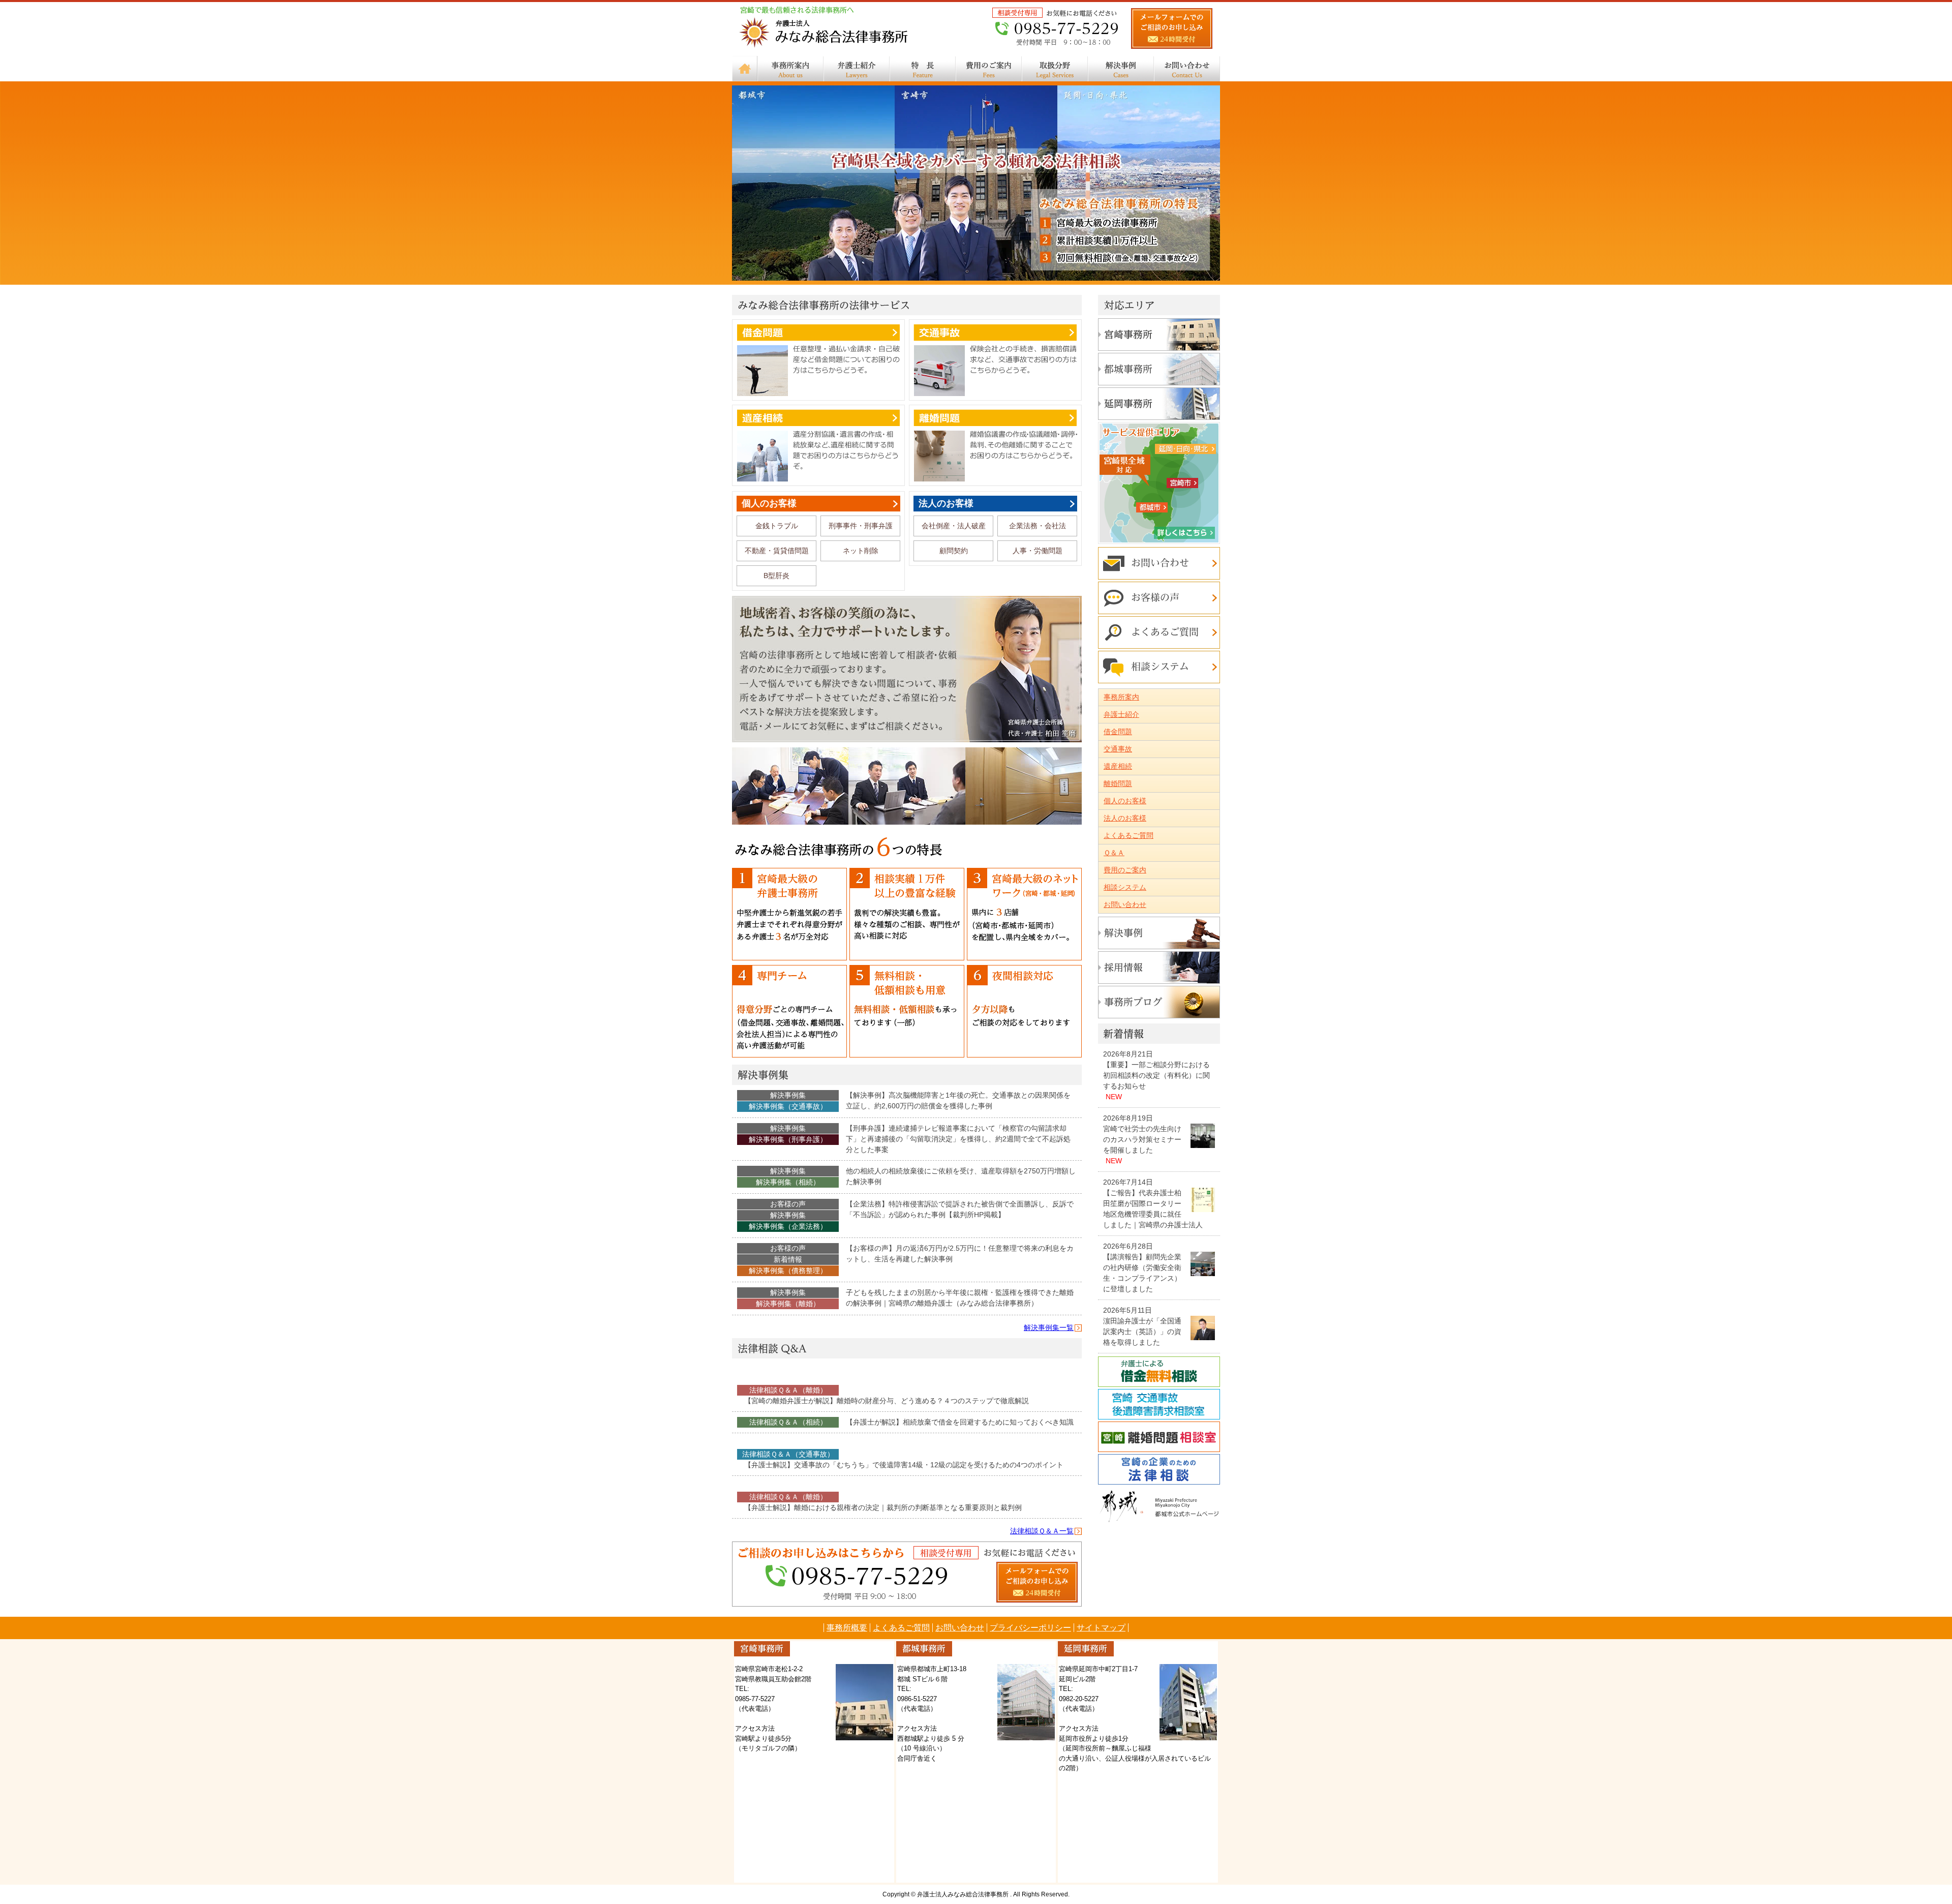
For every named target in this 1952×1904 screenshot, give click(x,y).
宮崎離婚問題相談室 (1159, 1437)
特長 (923, 69)
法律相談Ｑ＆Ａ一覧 (1042, 1531)
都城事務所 (1159, 369)
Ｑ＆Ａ (1114, 853)
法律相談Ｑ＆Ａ (788, 1379)
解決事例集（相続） (788, 1182)
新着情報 (788, 1259)
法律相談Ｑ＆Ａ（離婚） (788, 1390)
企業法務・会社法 (1038, 526)
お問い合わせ (1187, 69)
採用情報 (1159, 968)
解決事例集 (907, 1075)
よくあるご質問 (1159, 632)
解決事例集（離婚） (788, 1304)
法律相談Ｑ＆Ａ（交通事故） (788, 1454)
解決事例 (1121, 69)
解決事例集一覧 (1049, 1327)
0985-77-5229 (1056, 29)
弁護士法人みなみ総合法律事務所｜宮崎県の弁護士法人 (825, 29)
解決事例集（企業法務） (788, 1226)
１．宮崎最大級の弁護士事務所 (789, 915)
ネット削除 (861, 551)
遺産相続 (818, 445)
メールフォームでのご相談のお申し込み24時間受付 (1172, 29)
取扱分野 (1055, 69)
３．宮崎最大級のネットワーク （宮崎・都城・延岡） (1024, 915)
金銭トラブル (777, 526)
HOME (745, 69)
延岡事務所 (1159, 404)
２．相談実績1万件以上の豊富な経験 (907, 915)
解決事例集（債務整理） (788, 1271)
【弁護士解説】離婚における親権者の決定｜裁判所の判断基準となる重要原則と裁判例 (883, 1507)
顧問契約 (954, 551)
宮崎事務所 (1159, 335)
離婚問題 (995, 445)
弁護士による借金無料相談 (1159, 1372)
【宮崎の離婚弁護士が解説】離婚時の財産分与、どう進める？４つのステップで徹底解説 (887, 1401)
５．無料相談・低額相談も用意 (907, 1012)
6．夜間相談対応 (1024, 1012)
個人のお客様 (769, 503)
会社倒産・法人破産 (954, 526)
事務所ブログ (1159, 1002)
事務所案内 (790, 69)
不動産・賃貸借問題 (777, 551)
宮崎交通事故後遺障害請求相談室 (1159, 1404)
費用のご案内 (989, 69)
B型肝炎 (776, 576)
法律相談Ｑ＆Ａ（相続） (788, 1422)
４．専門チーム (789, 1012)
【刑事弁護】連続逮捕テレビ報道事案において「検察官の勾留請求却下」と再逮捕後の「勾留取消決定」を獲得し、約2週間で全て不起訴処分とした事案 (958, 1139)
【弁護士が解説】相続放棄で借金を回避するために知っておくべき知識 (960, 1422)
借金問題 (818, 360)
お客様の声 (788, 1204)
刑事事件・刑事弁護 (861, 526)
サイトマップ (1101, 1628)
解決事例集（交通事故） (788, 1106)
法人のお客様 (946, 503)
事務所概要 (847, 1628)
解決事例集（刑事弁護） (788, 1139)
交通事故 (995, 360)
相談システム (1159, 667)
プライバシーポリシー (1030, 1628)
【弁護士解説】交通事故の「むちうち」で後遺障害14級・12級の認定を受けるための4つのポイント (904, 1465)
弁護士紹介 (857, 69)
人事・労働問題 (1038, 551)
